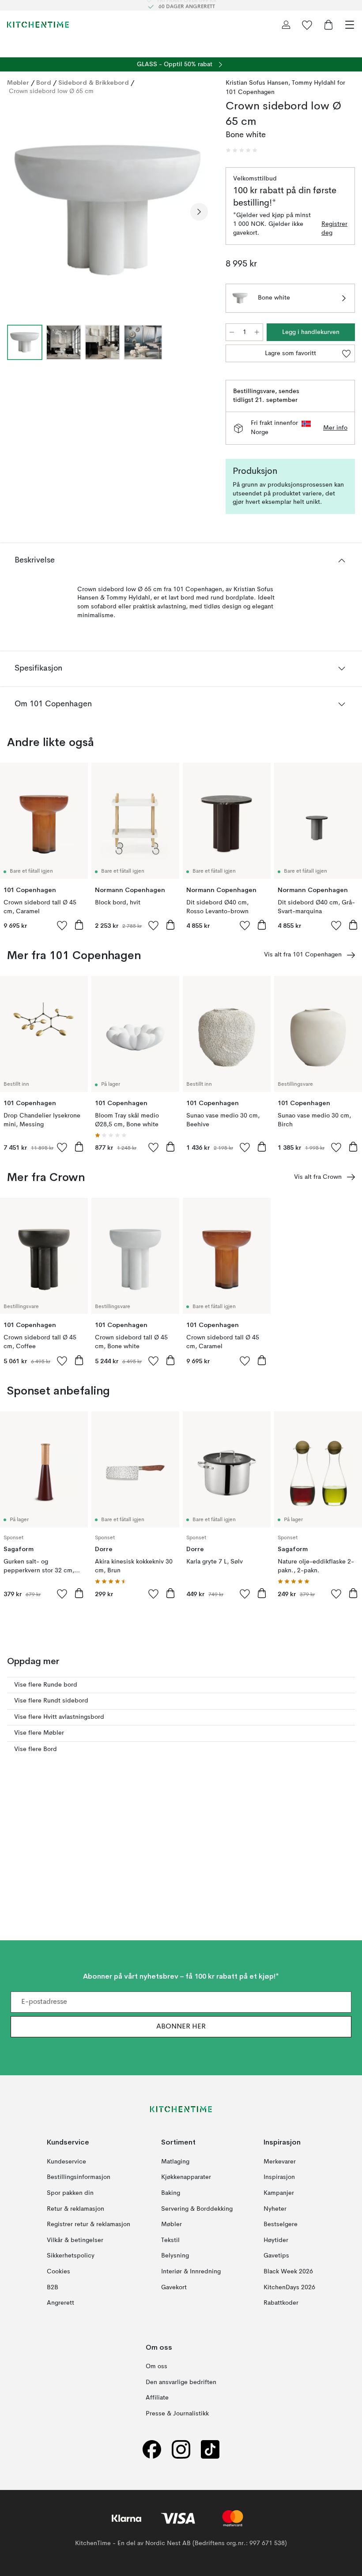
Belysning (175, 2256)
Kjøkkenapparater (186, 2177)
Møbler (18, 82)
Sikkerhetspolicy (71, 2256)
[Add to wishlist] (62, 925)
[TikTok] (210, 2449)
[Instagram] (181, 2449)
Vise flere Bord (36, 1749)
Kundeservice (66, 2161)
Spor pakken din (70, 2193)
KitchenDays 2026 (289, 2287)
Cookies (58, 2272)
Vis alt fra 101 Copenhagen (303, 955)
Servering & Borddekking (197, 2209)
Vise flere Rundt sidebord (51, 1701)
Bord (44, 82)
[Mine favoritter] (307, 25)
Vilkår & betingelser (75, 2240)
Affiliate (157, 2398)
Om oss (156, 2366)
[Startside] (38, 25)
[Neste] (199, 212)
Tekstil (170, 2240)
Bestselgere (281, 2224)
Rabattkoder (281, 2303)
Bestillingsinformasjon (79, 2177)
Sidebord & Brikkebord (94, 82)
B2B (53, 2287)
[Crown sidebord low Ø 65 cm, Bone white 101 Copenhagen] (107, 210)
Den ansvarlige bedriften (181, 2382)
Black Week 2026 (288, 2272)
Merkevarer (280, 2161)
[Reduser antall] (232, 332)
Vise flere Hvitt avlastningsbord (59, 1717)
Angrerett (60, 2303)
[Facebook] (152, 2449)
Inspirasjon (279, 2177)
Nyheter (275, 2209)
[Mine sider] (286, 25)
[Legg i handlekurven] (79, 925)
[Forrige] (16, 212)
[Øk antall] (257, 332)
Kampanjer (279, 2193)
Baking (171, 2193)
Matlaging (175, 2161)
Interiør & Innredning (191, 2272)
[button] (241, 150)
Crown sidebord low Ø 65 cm (51, 91)
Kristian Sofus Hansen (257, 83)
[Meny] (350, 25)
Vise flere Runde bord (46, 1685)
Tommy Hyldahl (314, 83)
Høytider (276, 2240)
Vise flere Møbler (39, 1733)
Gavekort (174, 2287)
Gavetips (276, 2256)
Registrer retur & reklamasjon (89, 2224)
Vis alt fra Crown (318, 1177)
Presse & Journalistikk (177, 2414)
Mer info (335, 428)
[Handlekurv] (328, 25)
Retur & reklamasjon (75, 2209)
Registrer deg (334, 229)
